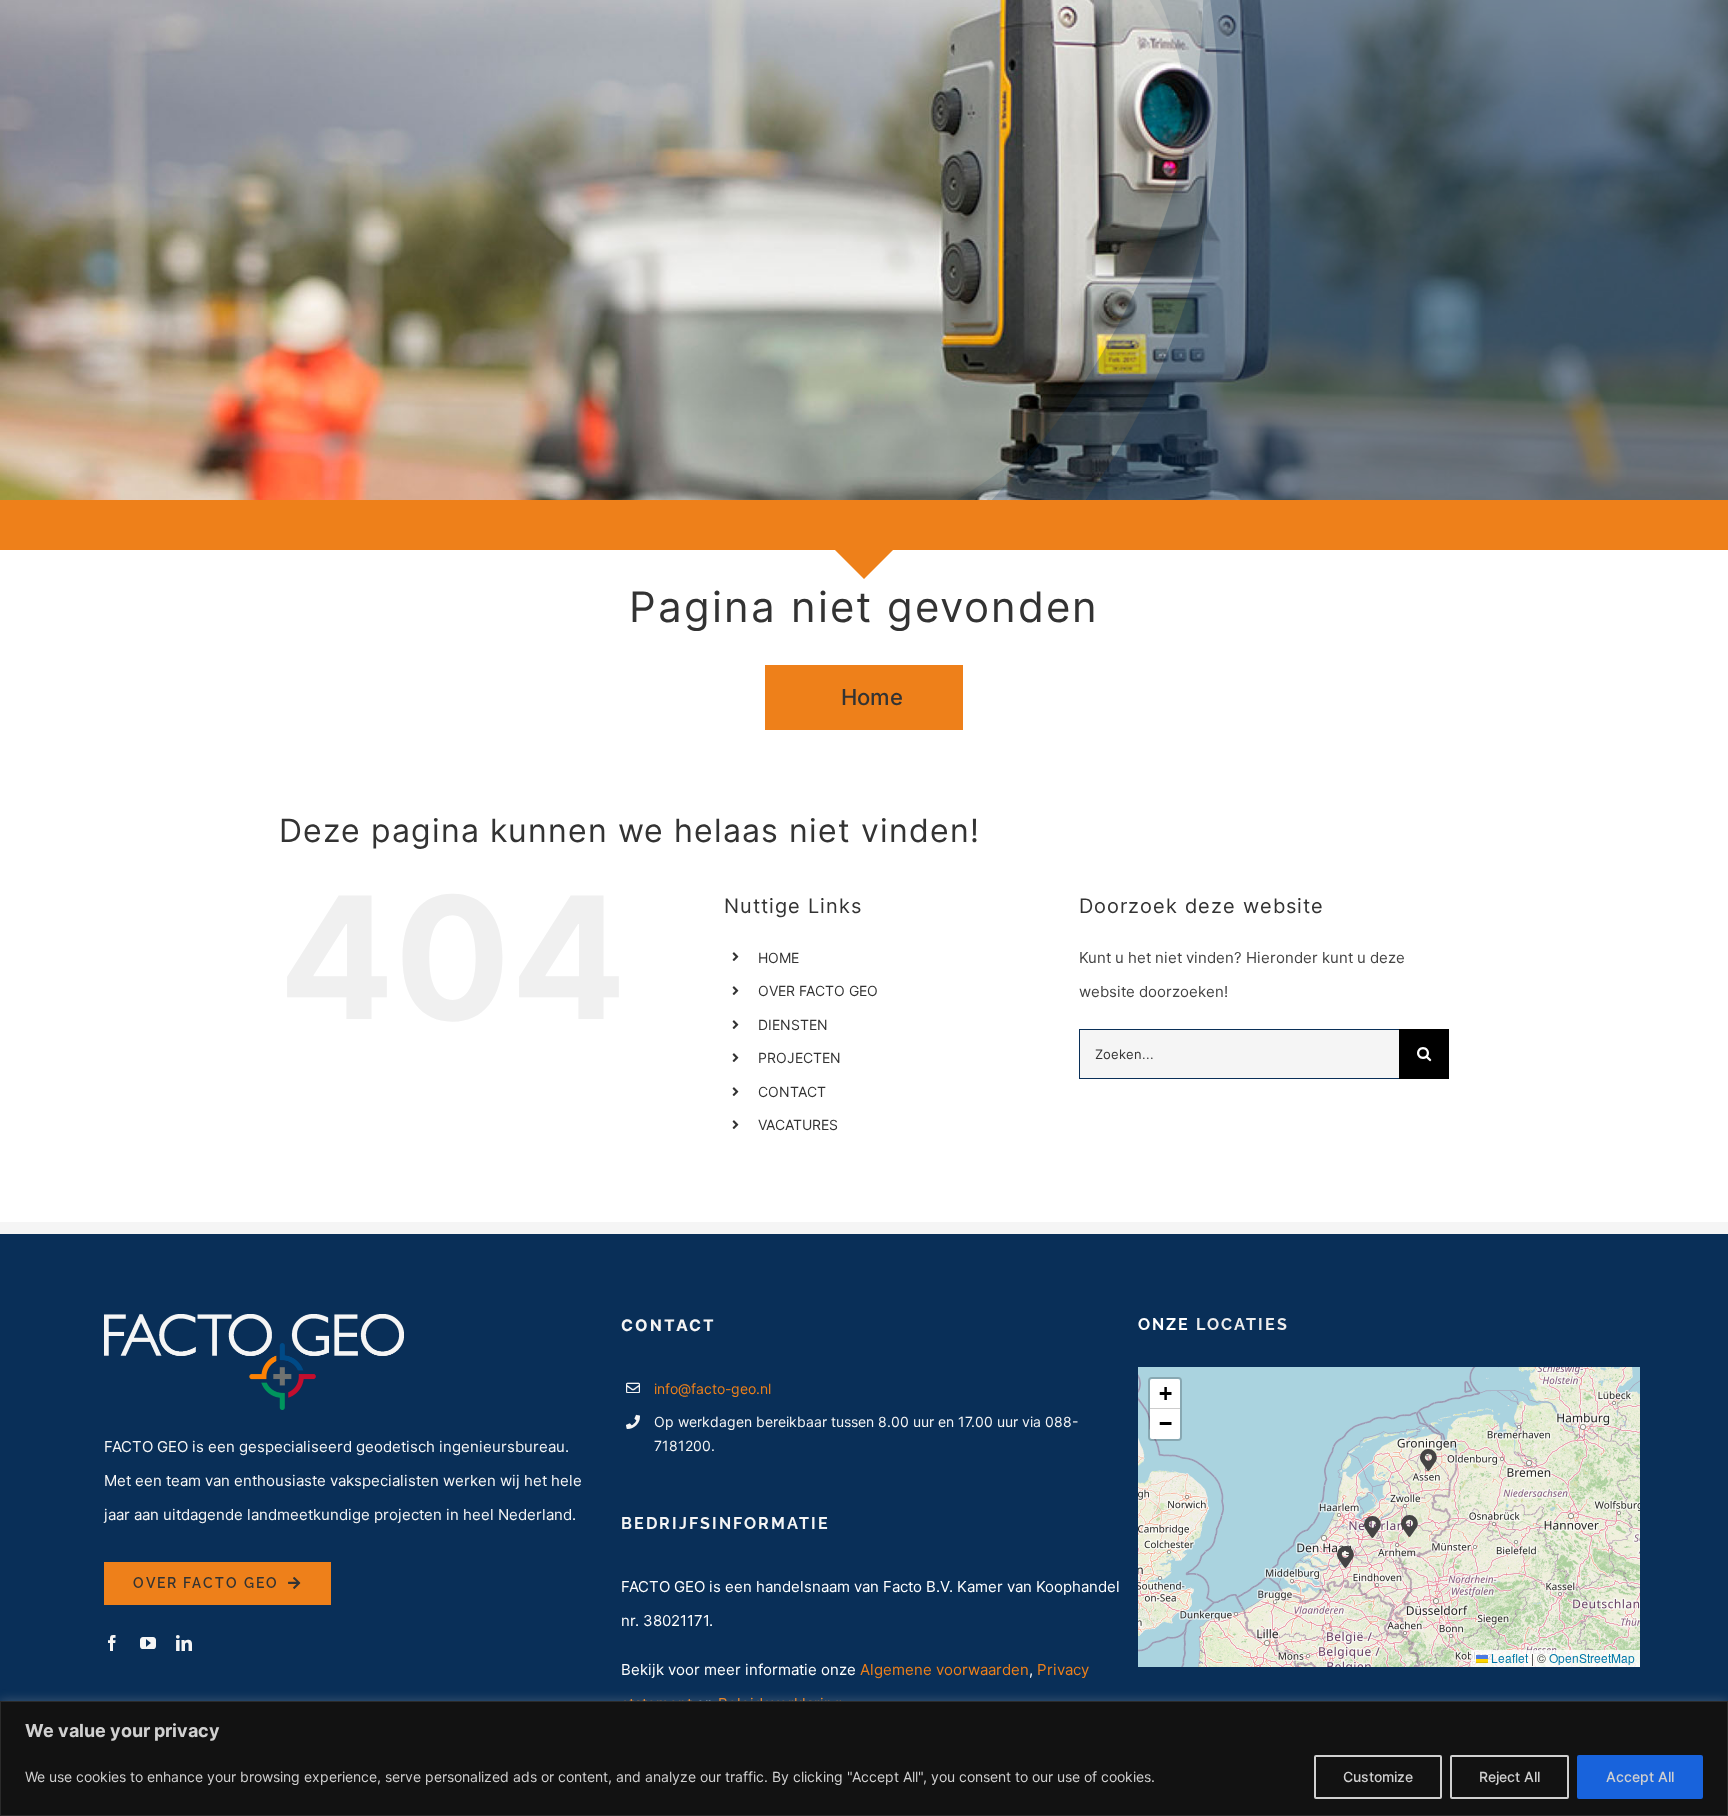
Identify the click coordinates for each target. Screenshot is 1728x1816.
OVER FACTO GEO (818, 990)
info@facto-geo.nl (712, 1388)
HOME (778, 957)
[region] (864, 1758)
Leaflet (1508, 1657)
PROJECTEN (799, 1057)
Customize (1378, 1776)
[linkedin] (184, 1643)
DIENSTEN (793, 1024)
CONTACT (792, 1091)
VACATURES (798, 1124)
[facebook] (112, 1643)
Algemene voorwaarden (944, 1669)
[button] (1409, 1525)
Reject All (1509, 1776)
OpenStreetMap (1592, 1657)
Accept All (1640, 1776)
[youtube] (148, 1643)
